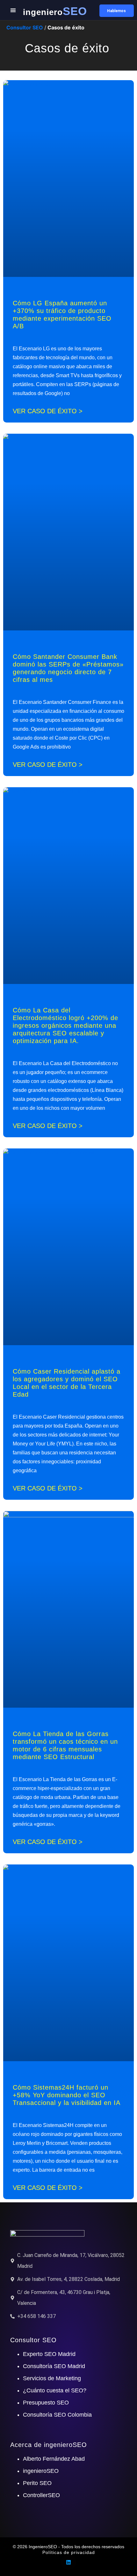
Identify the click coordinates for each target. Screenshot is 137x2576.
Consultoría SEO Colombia (57, 2415)
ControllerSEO (41, 2495)
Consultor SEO (25, 27)
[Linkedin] (68, 2562)
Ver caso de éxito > (48, 411)
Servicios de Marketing (52, 2378)
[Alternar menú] (13, 10)
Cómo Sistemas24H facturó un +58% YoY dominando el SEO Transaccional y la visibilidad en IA (67, 2095)
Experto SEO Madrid (49, 2354)
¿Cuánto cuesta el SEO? (55, 2390)
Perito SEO (37, 2483)
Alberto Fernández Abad (54, 2459)
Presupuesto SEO (46, 2403)
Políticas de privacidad (69, 2552)
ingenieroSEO (41, 2471)
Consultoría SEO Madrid (54, 2366)
